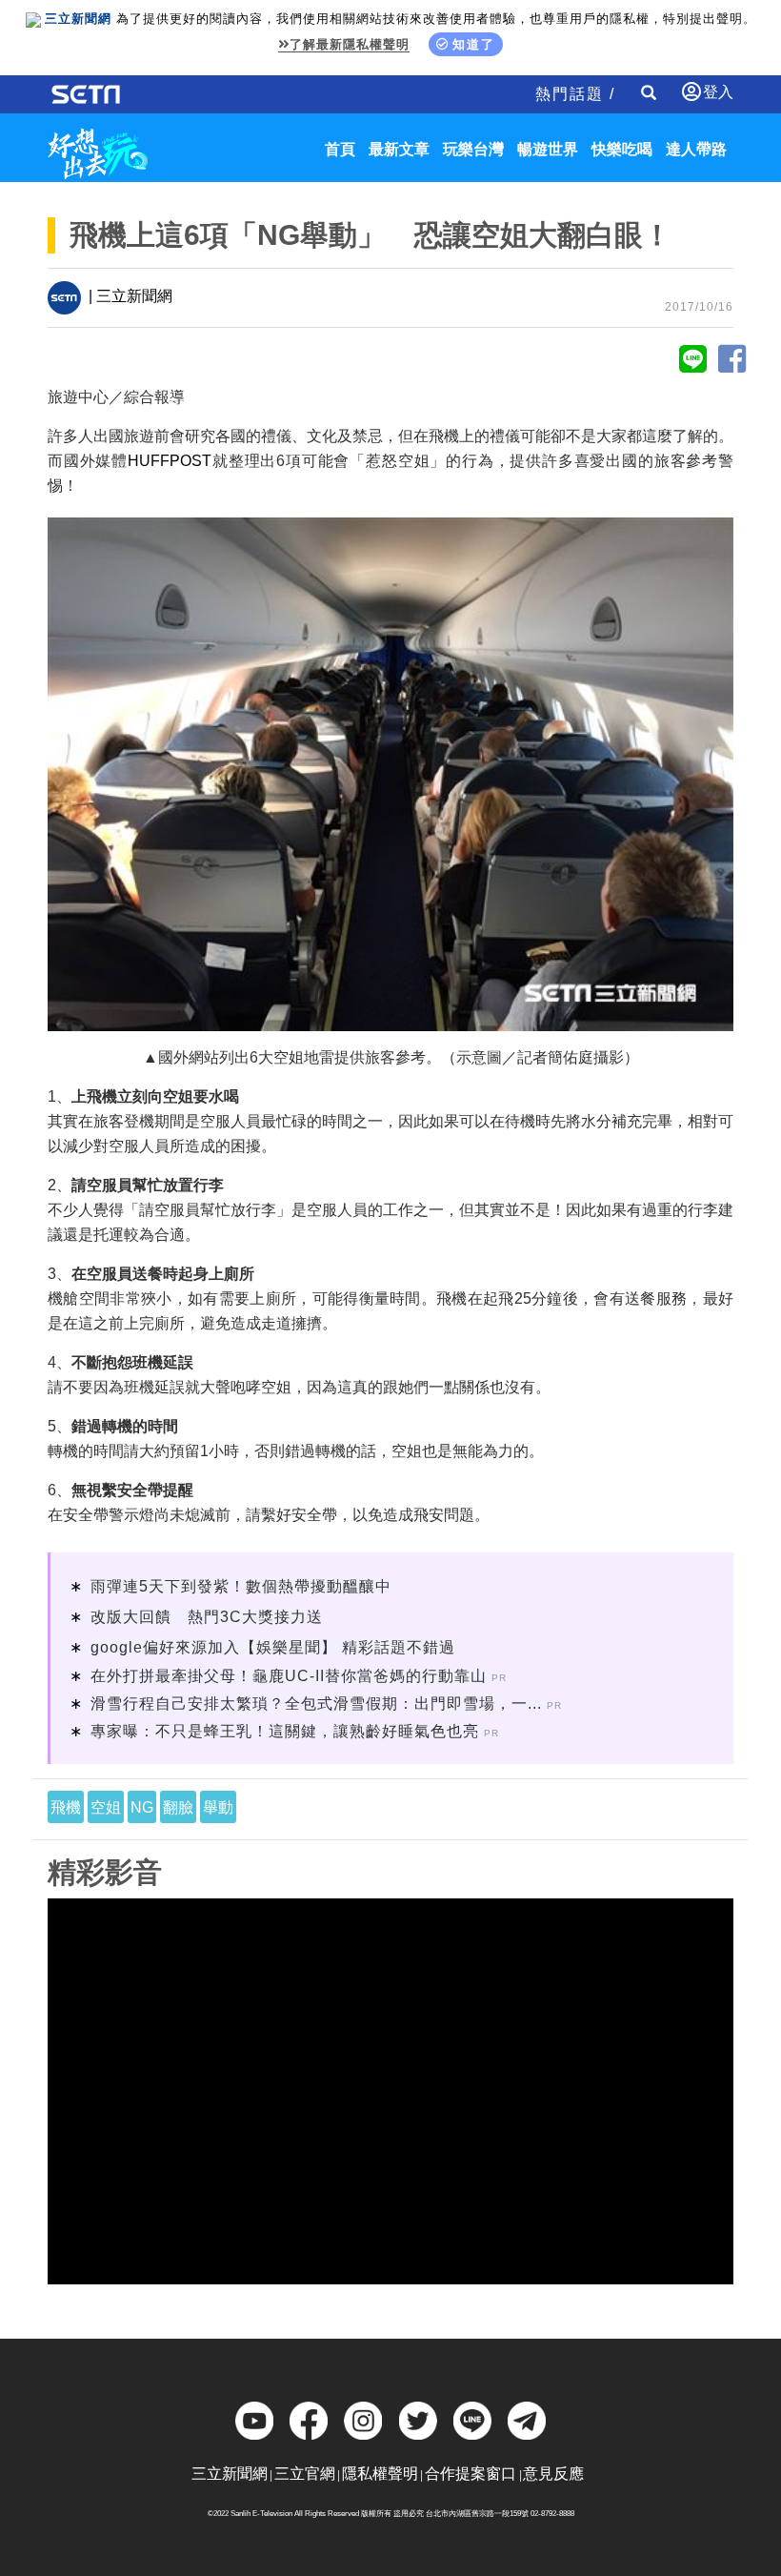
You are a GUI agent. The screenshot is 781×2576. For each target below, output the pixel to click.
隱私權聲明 (380, 2474)
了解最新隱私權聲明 (350, 44)
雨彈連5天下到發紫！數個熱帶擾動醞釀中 (241, 1586)
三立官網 (305, 2474)
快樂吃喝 (622, 149)
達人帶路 (696, 149)
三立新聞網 (230, 2474)
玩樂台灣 (473, 149)
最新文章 (399, 149)
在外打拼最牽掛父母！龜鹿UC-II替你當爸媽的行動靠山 (289, 1676)
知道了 (474, 44)
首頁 (340, 149)
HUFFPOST (170, 461)
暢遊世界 (548, 149)
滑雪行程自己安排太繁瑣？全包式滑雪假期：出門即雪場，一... (316, 1704)
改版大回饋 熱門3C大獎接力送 (207, 1617)
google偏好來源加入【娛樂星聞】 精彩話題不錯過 (273, 1647)
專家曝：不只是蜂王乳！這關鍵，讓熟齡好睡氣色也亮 (285, 1731)
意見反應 (553, 2474)
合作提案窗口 (471, 2474)
